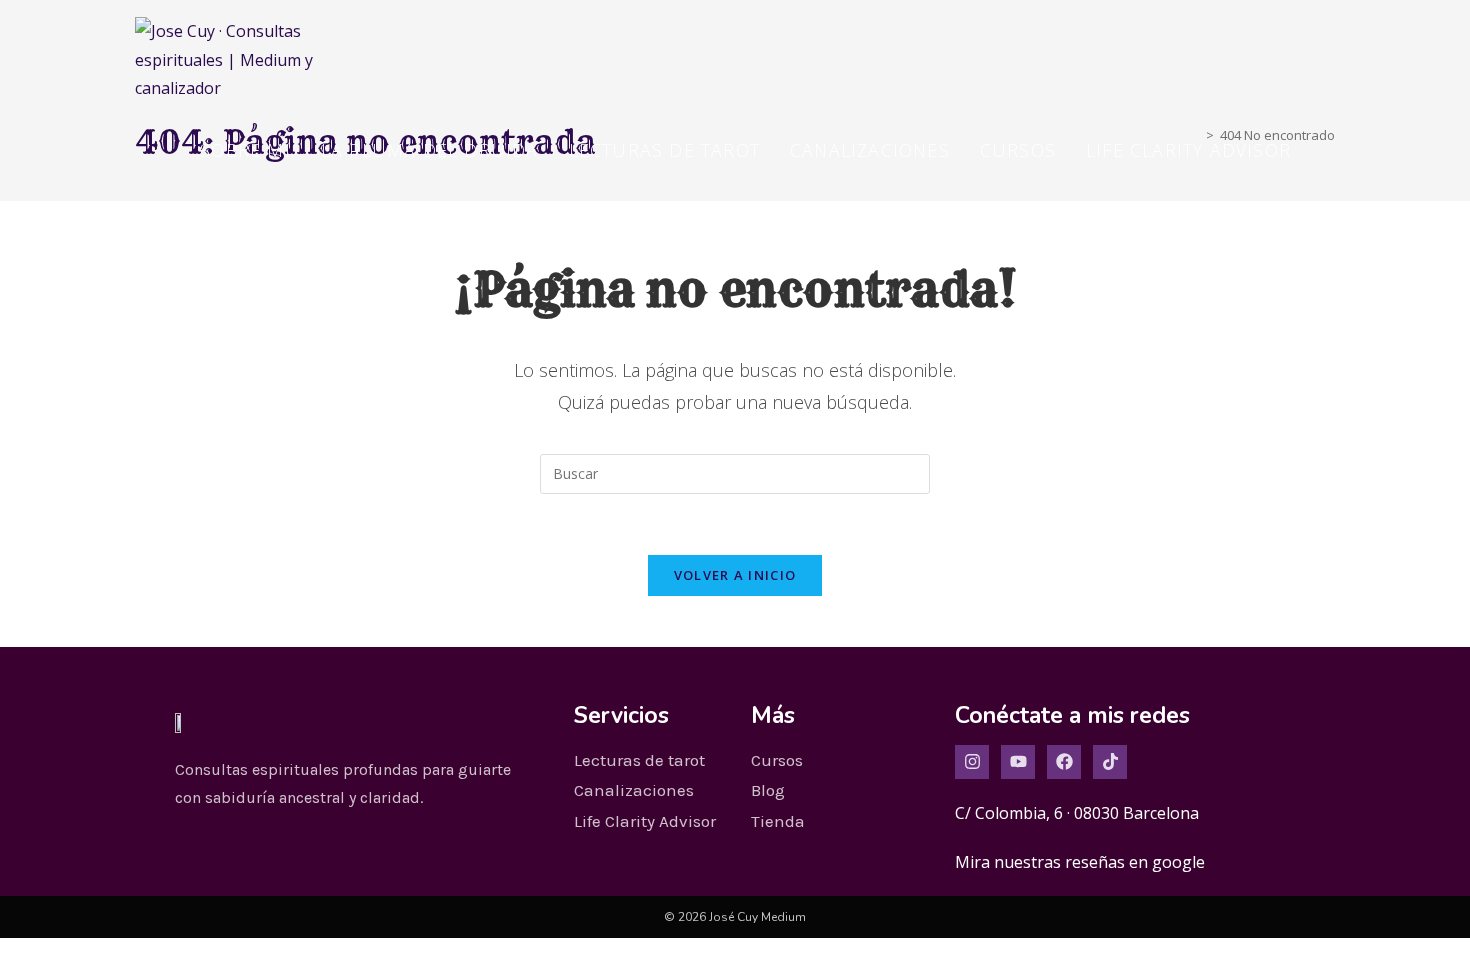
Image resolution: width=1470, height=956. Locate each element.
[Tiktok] (1110, 762)
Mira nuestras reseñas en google (1080, 862)
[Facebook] (1064, 762)
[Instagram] (972, 762)
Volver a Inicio (735, 575)
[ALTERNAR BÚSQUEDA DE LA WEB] (1328, 150)
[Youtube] (1018, 762)
